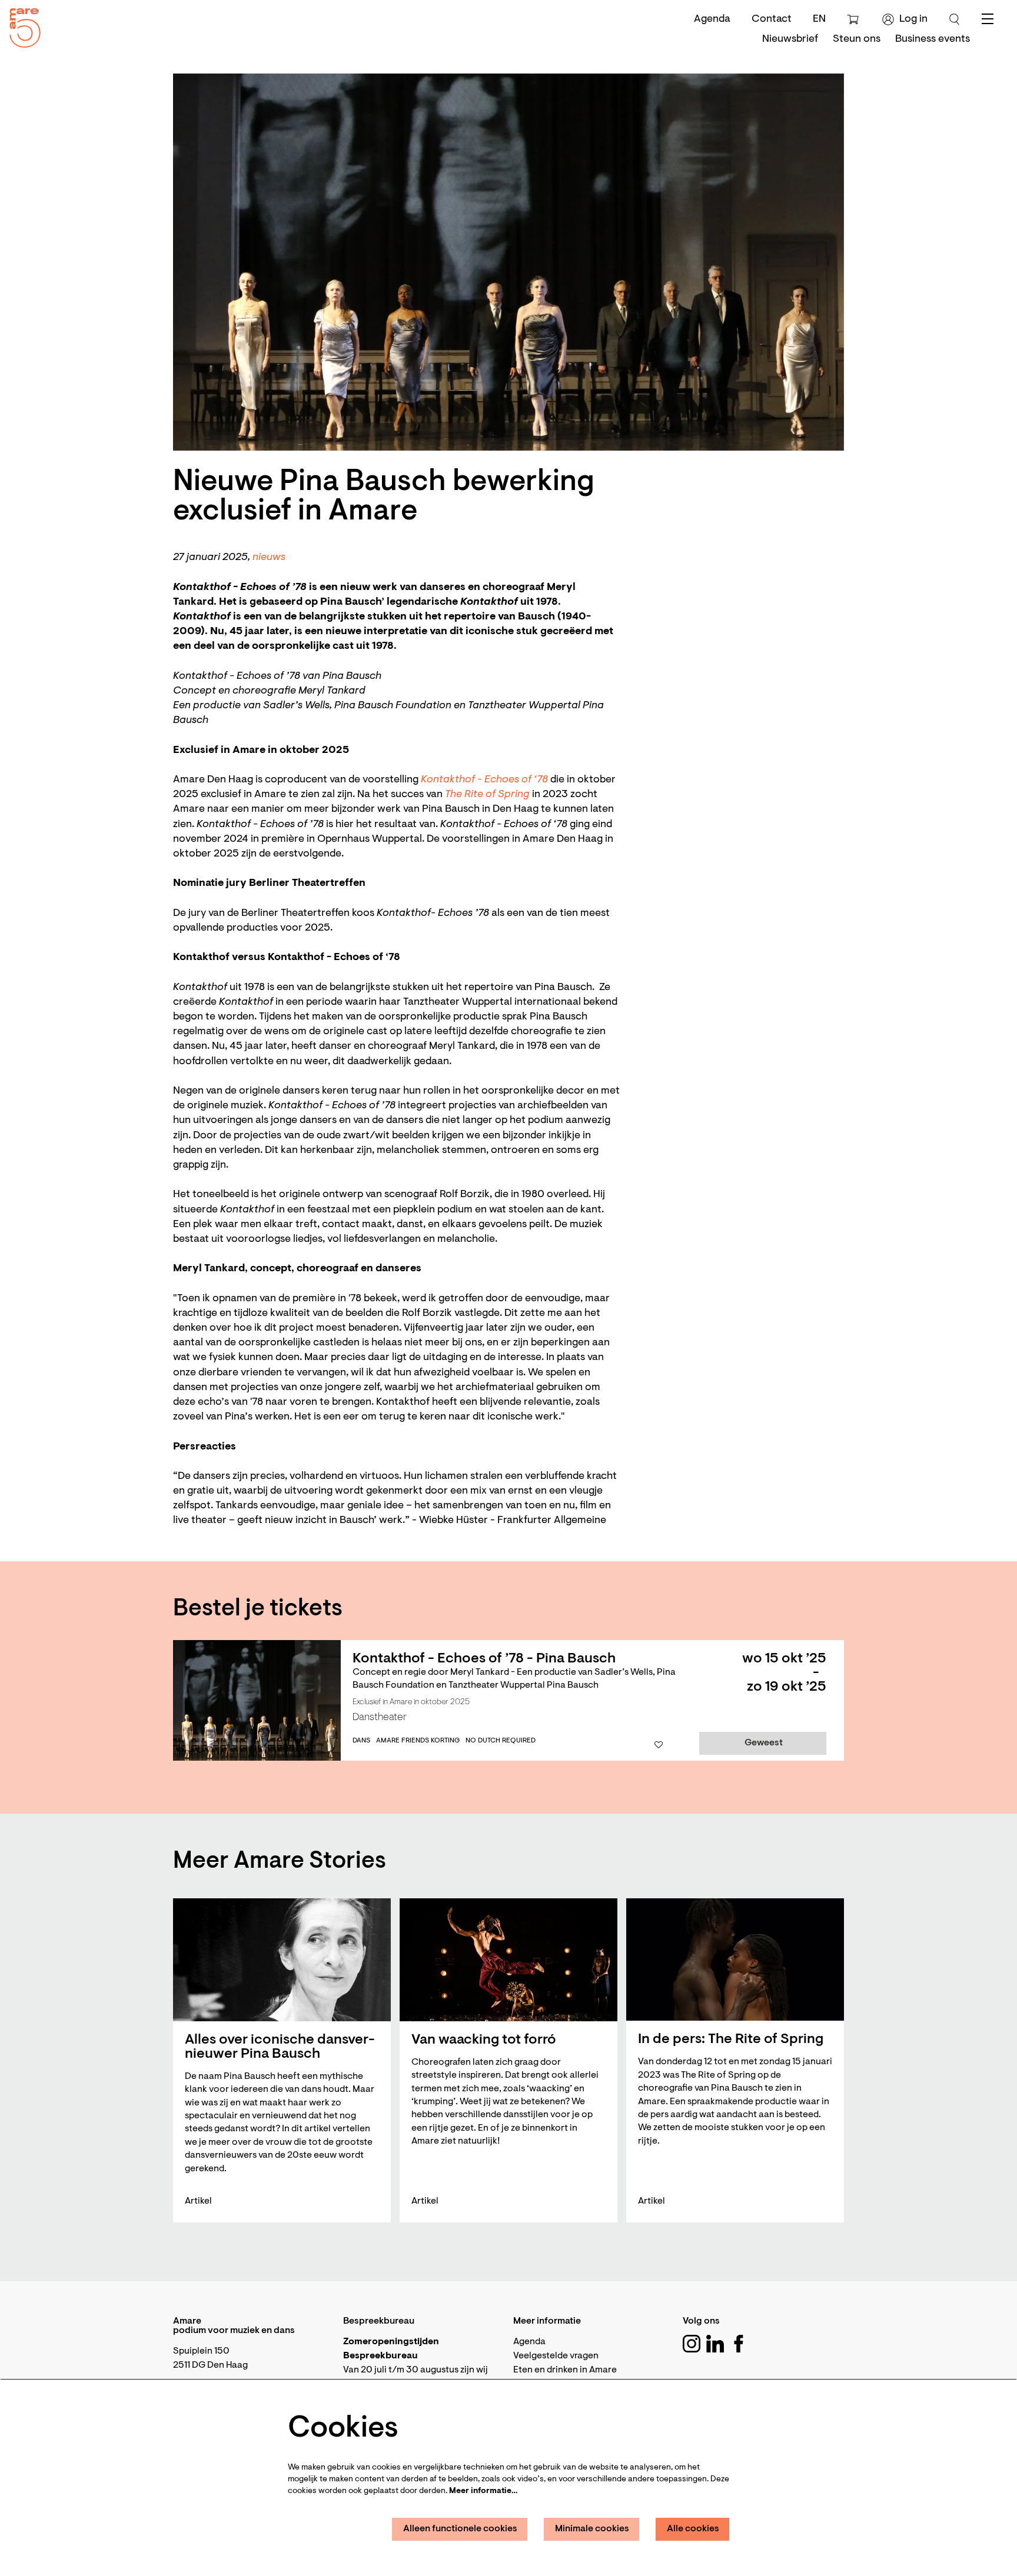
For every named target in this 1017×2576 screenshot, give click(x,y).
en (819, 19)
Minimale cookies (592, 2529)
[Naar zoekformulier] (955, 19)
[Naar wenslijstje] (659, 1745)
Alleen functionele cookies (460, 2529)
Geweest (764, 1743)
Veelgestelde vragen (556, 2356)
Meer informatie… (483, 2491)
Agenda (712, 19)
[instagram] (692, 2344)
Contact (772, 19)
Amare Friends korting (418, 1741)
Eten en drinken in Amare (565, 2370)
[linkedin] (715, 2344)
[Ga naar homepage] (21, 25)
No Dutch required (501, 1741)
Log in (913, 19)
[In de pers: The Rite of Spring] (735, 1960)
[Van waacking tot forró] (508, 1960)
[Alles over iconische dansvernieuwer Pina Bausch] (282, 1960)
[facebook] (739, 2344)
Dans (361, 1741)
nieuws (269, 558)
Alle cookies (693, 2529)
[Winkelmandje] (854, 19)
